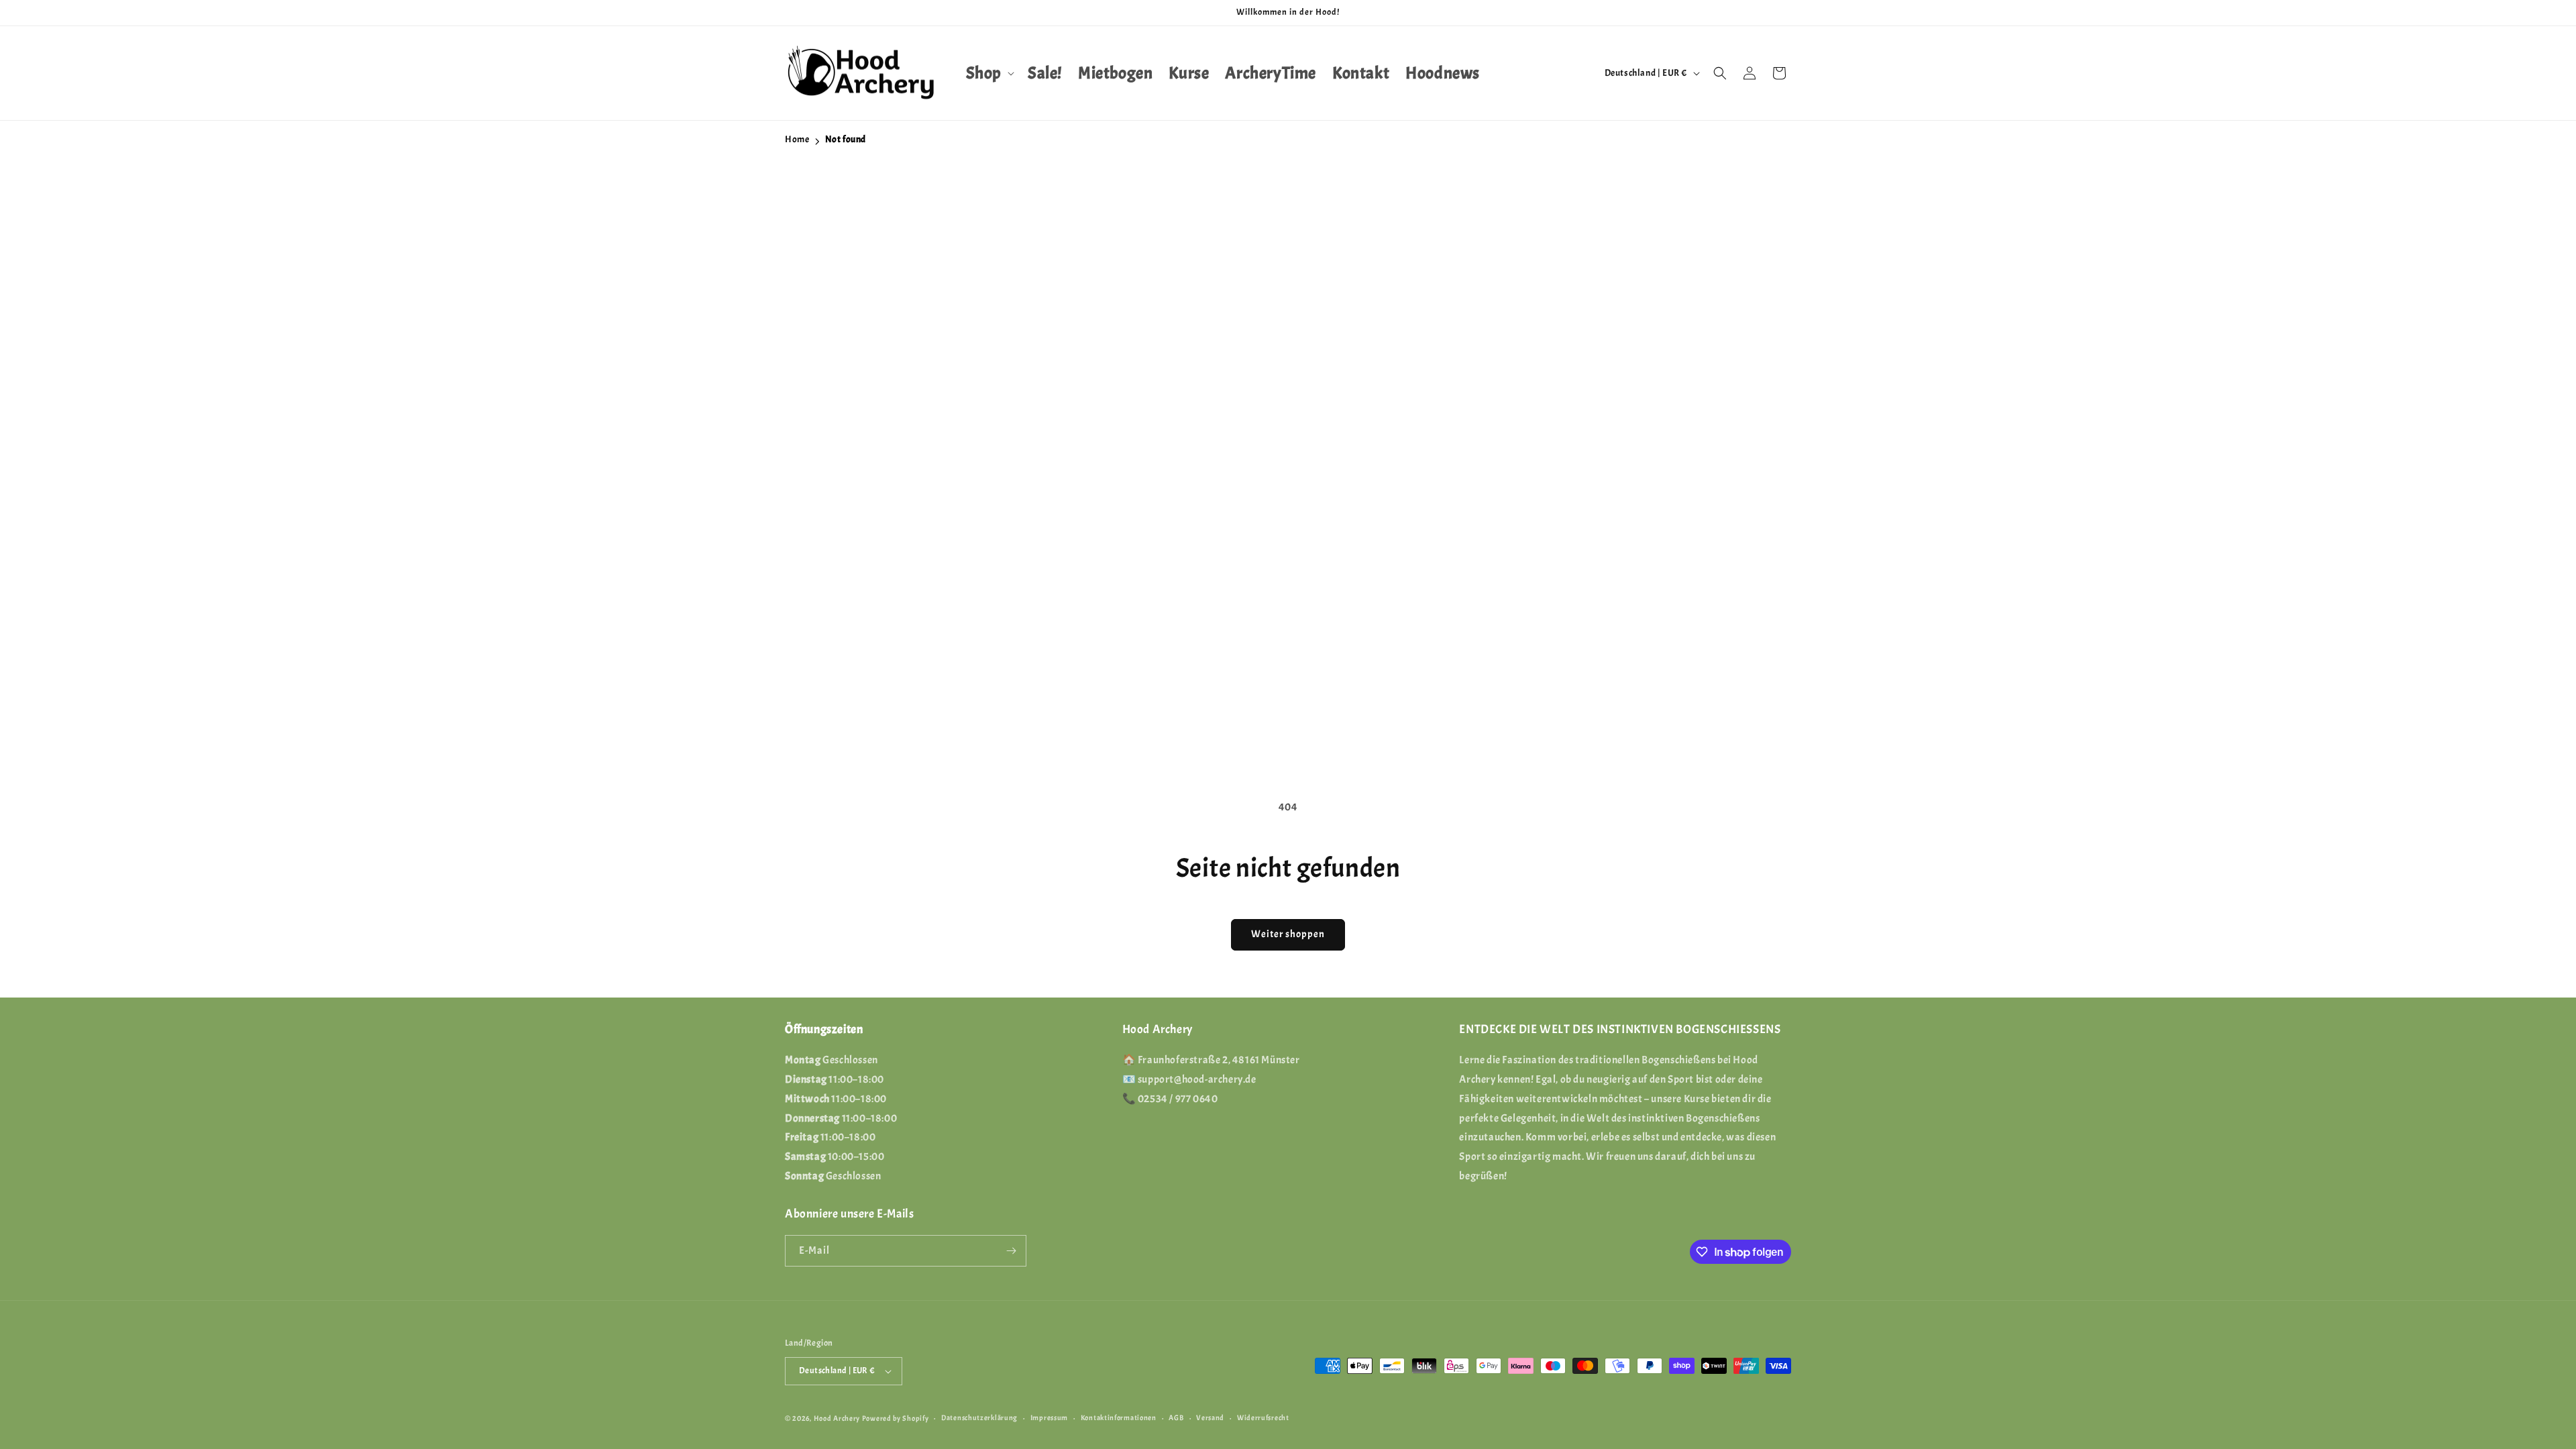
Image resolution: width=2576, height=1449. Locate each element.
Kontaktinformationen (1119, 1417)
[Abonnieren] (1011, 1251)
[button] (989, 73)
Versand (1210, 1417)
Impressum (1049, 1417)
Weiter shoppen (1288, 934)
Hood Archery (837, 1418)
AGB (1176, 1417)
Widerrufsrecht (1263, 1417)
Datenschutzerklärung (979, 1417)
